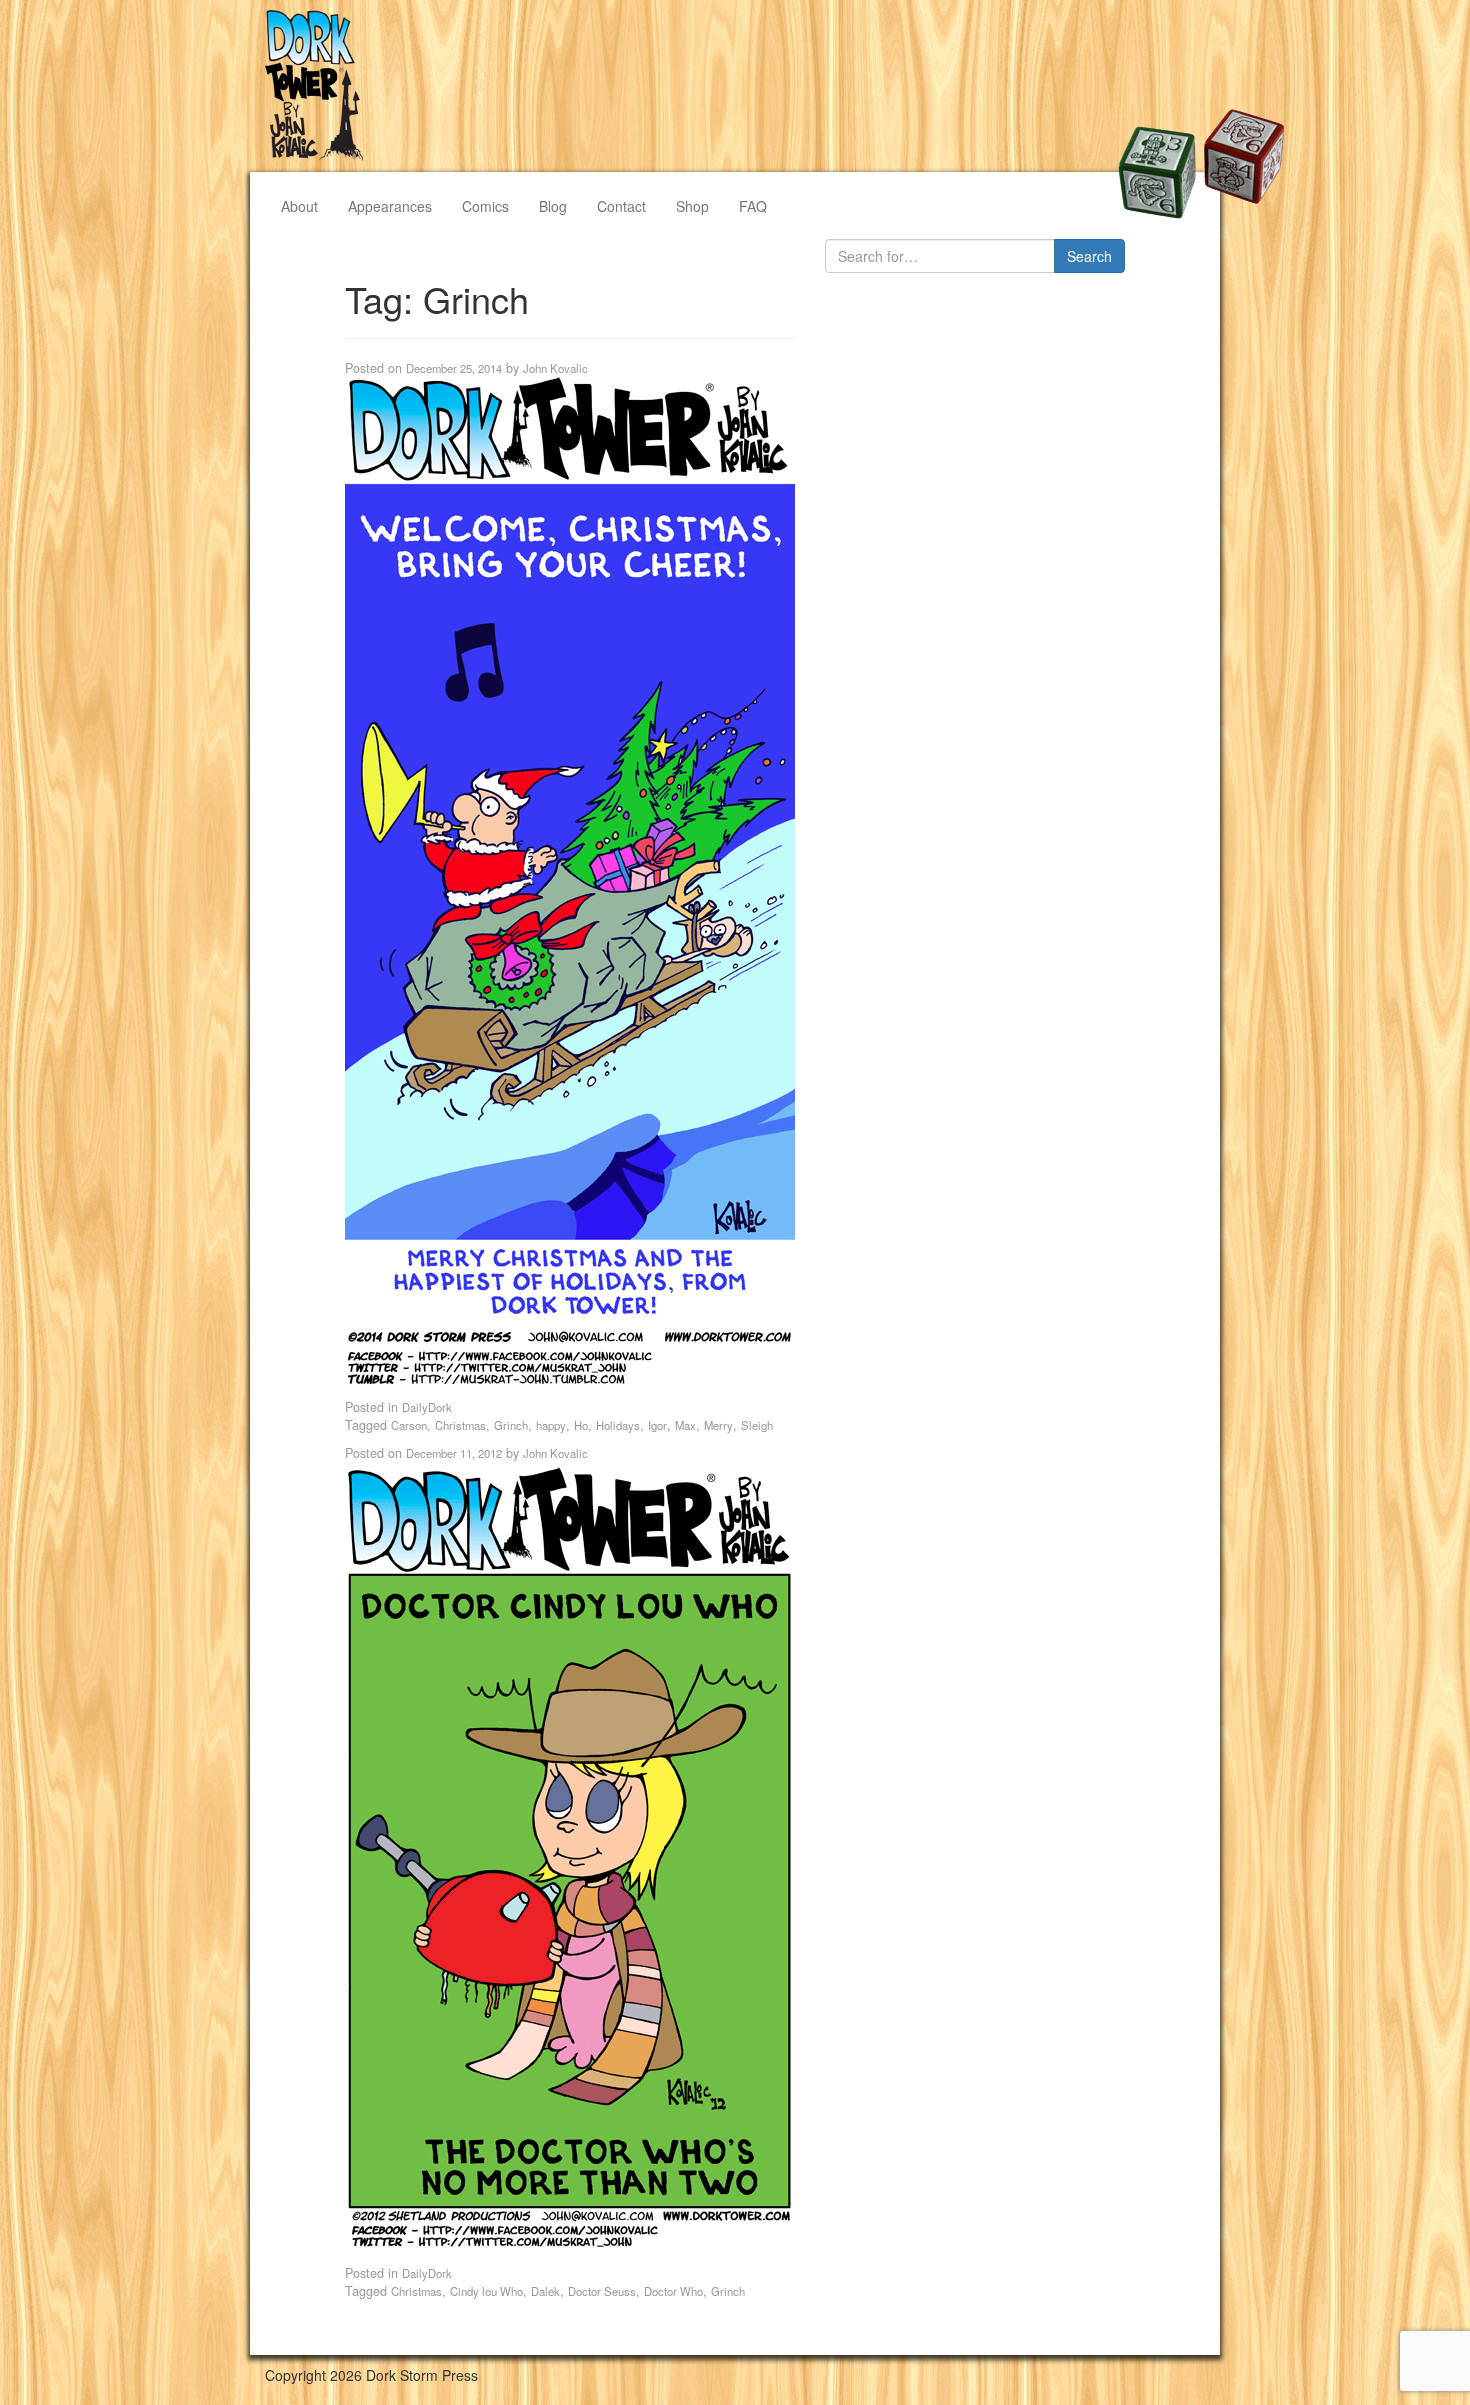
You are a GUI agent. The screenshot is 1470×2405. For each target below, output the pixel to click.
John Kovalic (555, 368)
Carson (409, 1425)
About (299, 206)
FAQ (753, 206)
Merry (718, 1425)
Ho (581, 1425)
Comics (485, 206)
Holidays (618, 1425)
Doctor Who (673, 2291)
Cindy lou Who (486, 2291)
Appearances (390, 206)
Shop (692, 206)
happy (551, 1425)
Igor (657, 1425)
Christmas (460, 1425)
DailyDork (427, 1407)
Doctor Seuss (602, 2291)
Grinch (511, 1425)
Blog (553, 206)
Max (685, 1425)
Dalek (545, 2291)
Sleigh (757, 1425)
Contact (621, 206)
